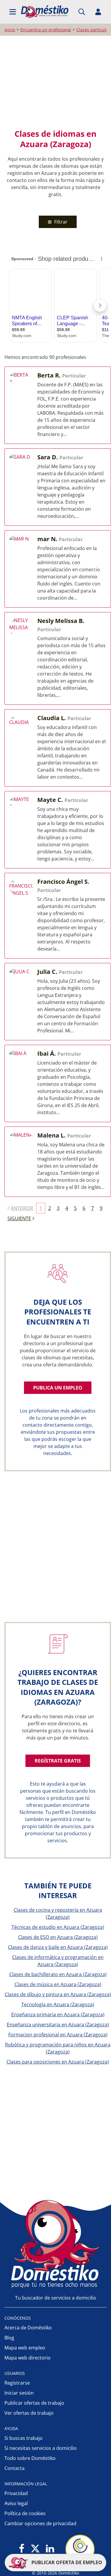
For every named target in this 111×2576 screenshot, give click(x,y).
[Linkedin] (50, 2549)
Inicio (10, 30)
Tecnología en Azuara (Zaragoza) (58, 2004)
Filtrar (60, 222)
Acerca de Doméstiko (28, 2328)
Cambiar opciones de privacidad (40, 2523)
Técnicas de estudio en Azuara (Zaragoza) (58, 1927)
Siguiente (19, 1218)
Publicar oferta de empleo (66, 2562)
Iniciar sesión (19, 2393)
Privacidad (16, 2493)
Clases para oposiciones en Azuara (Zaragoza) (58, 2062)
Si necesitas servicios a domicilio (41, 2448)
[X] (35, 2549)
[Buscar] (82, 12)
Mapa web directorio (28, 2358)
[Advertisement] (55, 82)
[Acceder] (98, 12)
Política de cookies (25, 2513)
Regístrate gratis (58, 1761)
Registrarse (17, 2383)
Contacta (15, 2468)
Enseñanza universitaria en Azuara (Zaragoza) (58, 2025)
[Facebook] (22, 2549)
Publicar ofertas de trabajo (34, 2403)
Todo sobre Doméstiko (30, 2458)
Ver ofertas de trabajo (29, 2413)
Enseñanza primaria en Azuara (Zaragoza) (58, 2014)
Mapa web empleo (25, 2348)
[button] (13, 12)
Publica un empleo (58, 1388)
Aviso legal (16, 2503)
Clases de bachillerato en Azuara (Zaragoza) (58, 1974)
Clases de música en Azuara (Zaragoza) (58, 1984)
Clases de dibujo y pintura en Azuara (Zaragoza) (58, 1994)
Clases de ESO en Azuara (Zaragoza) (58, 1937)
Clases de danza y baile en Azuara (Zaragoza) (58, 1947)
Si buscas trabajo (24, 2438)
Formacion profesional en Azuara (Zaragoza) (58, 2035)
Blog (9, 2338)
